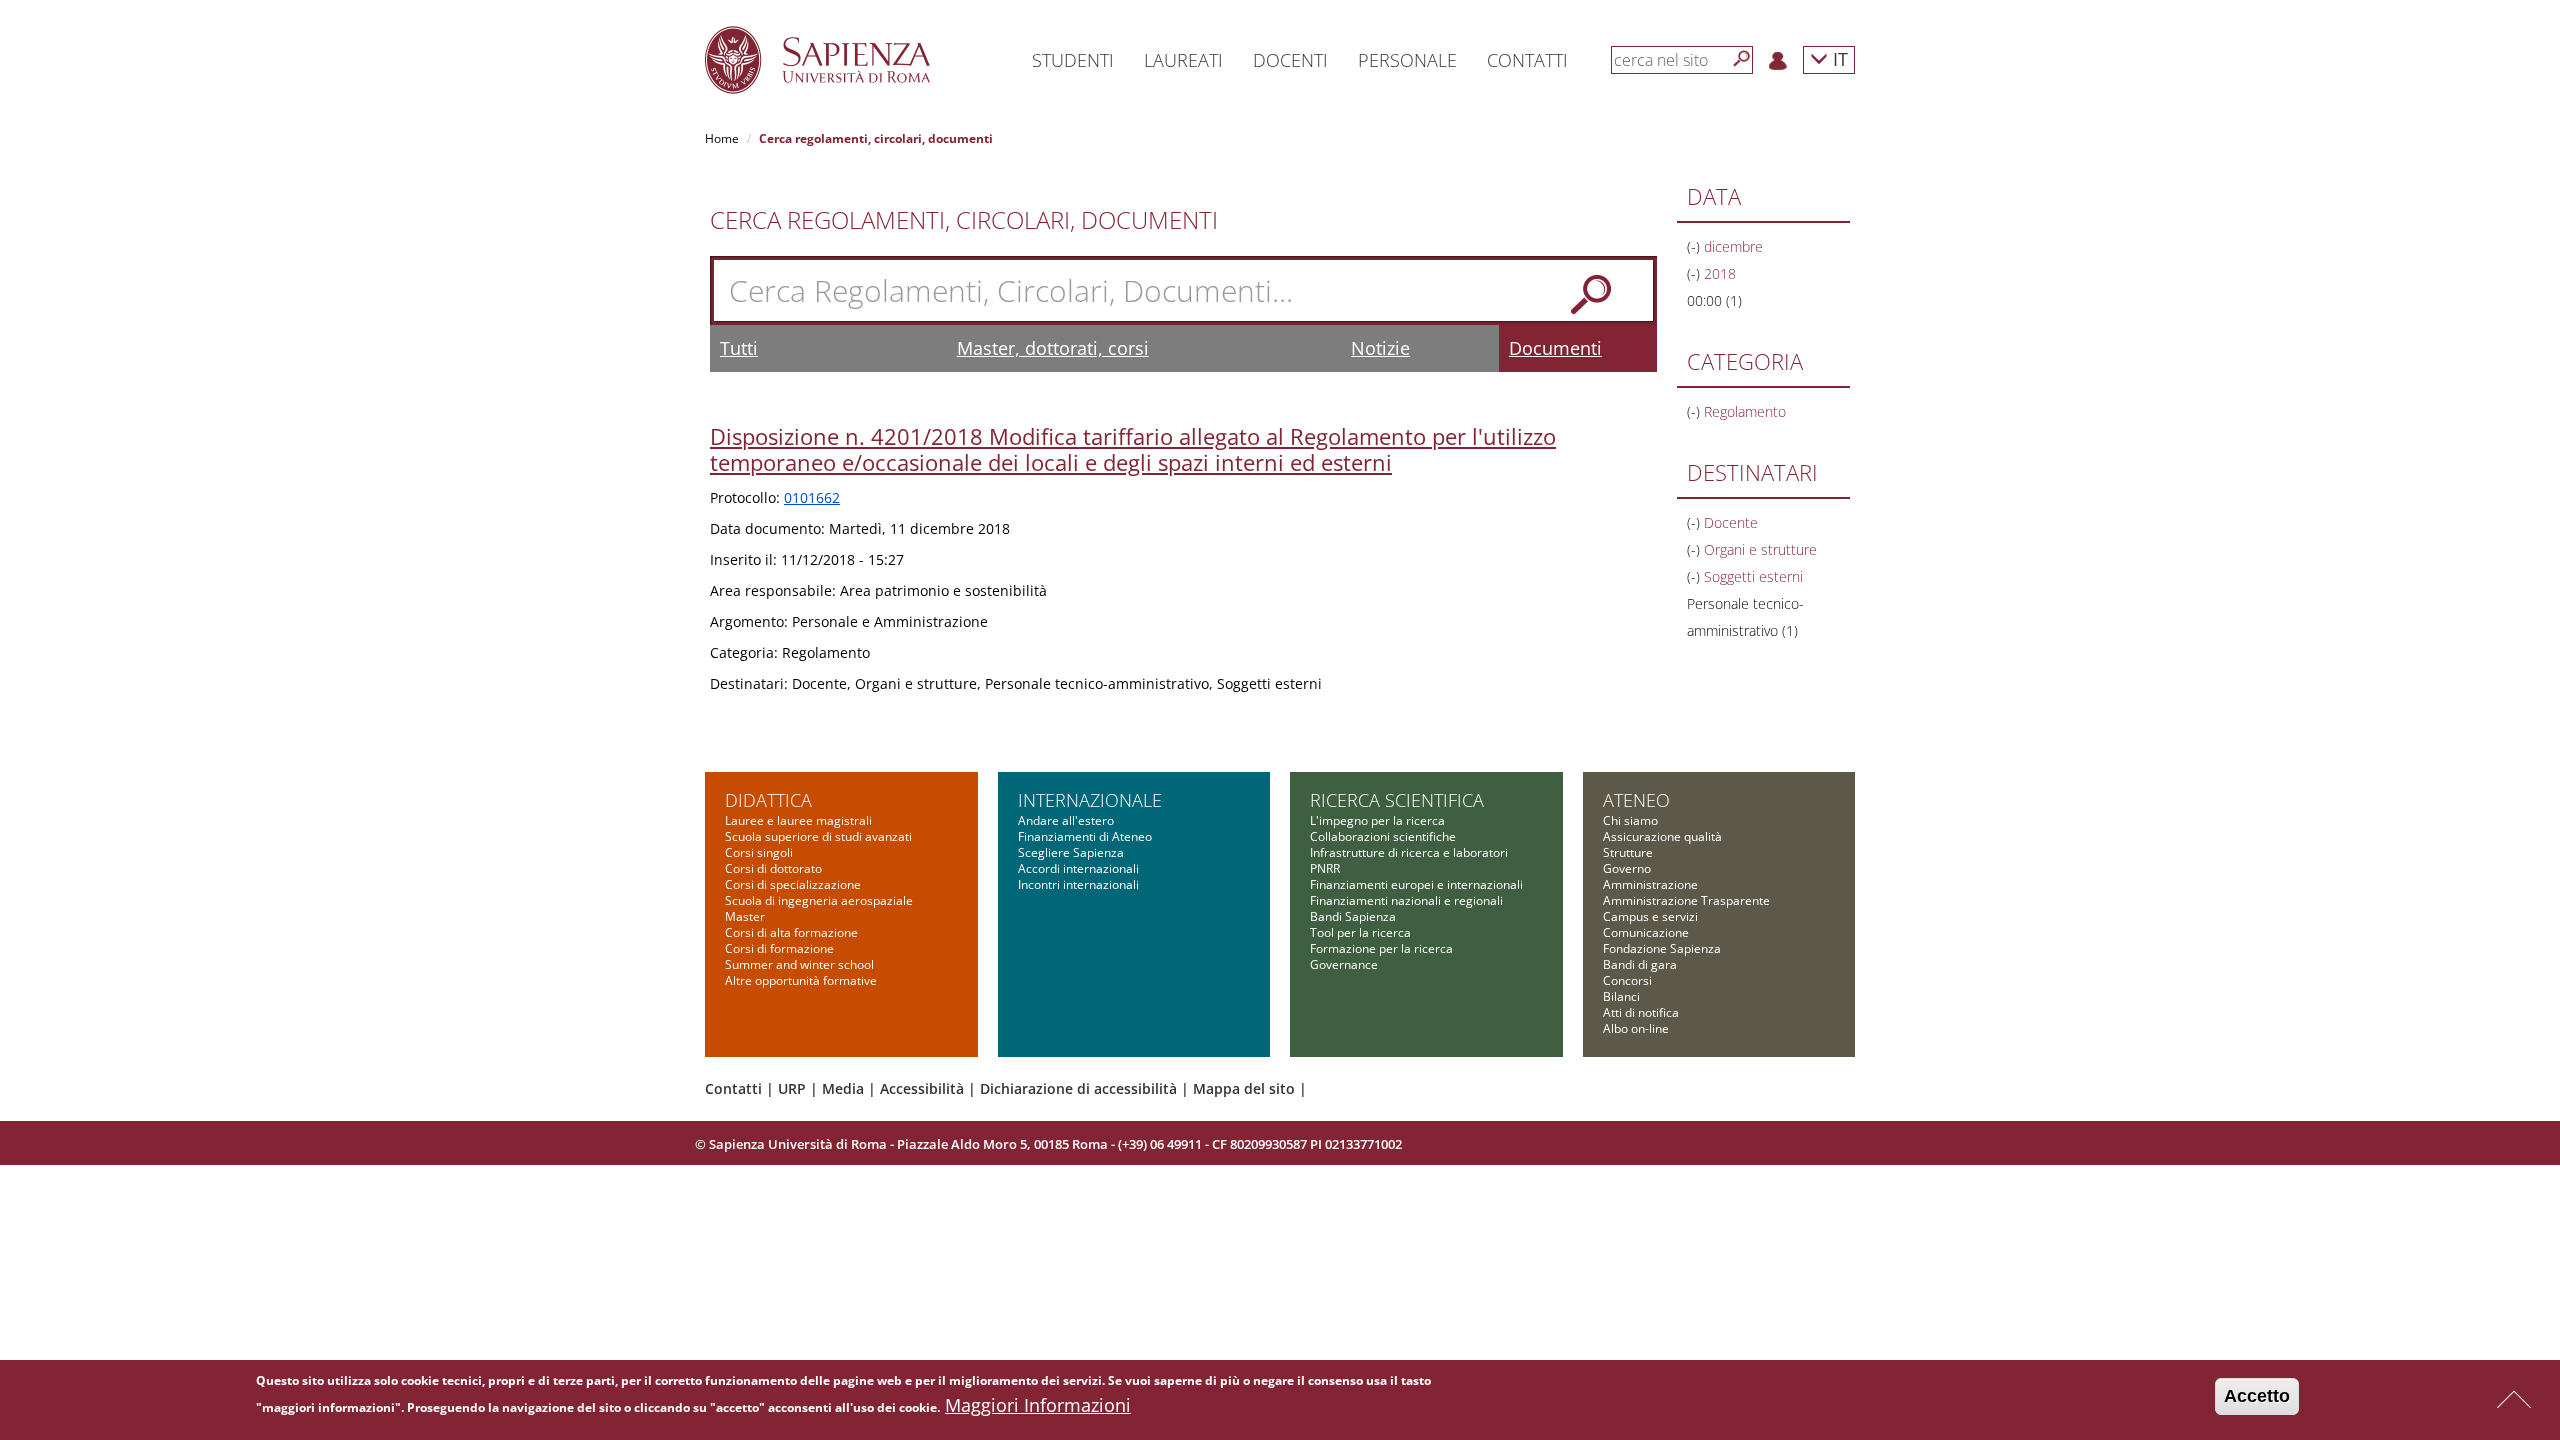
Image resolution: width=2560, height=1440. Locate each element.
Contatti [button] (1527, 60)
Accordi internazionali (1078, 868)
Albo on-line (1636, 1028)
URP (792, 1088)
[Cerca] (1742, 59)
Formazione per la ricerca (1381, 948)
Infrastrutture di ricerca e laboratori (1409, 852)
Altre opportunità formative (801, 980)
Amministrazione (1650, 884)
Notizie (1380, 348)
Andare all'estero (1066, 820)
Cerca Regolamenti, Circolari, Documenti (964, 220)
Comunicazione (1646, 932)
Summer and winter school (799, 964)
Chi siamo (1630, 820)
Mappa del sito (1244, 1088)
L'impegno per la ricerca (1377, 820)
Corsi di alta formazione (791, 932)
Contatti (733, 1088)
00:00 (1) (1714, 300)
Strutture (1628, 852)
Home (722, 138)
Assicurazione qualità (1662, 836)
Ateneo (1636, 800)
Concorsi (1627, 980)
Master (745, 916)
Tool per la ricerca (1360, 932)
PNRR (1325, 868)
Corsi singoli (759, 852)
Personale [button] (1407, 60)
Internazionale (1090, 800)
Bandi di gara (1640, 964)
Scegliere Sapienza (1071, 852)
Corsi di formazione (779, 948)
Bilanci (1621, 996)
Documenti (1555, 348)
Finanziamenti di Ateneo (1085, 836)
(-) (1695, 246)
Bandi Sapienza (1353, 916)
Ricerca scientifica (1397, 800)
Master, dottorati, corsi (1053, 348)
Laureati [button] (1183, 60)
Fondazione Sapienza (1662, 948)
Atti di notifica (1641, 1012)
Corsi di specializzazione (793, 884)
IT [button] (1838, 58)
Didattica (768, 800)
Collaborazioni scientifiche (1383, 836)
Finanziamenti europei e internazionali (1416, 884)
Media (843, 1088)
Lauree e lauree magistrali (798, 820)
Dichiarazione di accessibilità (1078, 1088)
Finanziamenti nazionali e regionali (1406, 900)
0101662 (812, 497)
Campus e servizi (1650, 916)
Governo (1627, 868)
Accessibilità (922, 1088)
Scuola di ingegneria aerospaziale (819, 900)
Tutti (739, 348)
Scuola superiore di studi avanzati (818, 836)
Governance (1344, 964)
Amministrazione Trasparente (1686, 900)
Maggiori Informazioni (1038, 1405)
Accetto (2257, 1396)
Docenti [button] (1290, 60)
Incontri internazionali (1078, 884)
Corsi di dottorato (773, 868)
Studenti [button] (1073, 60)
